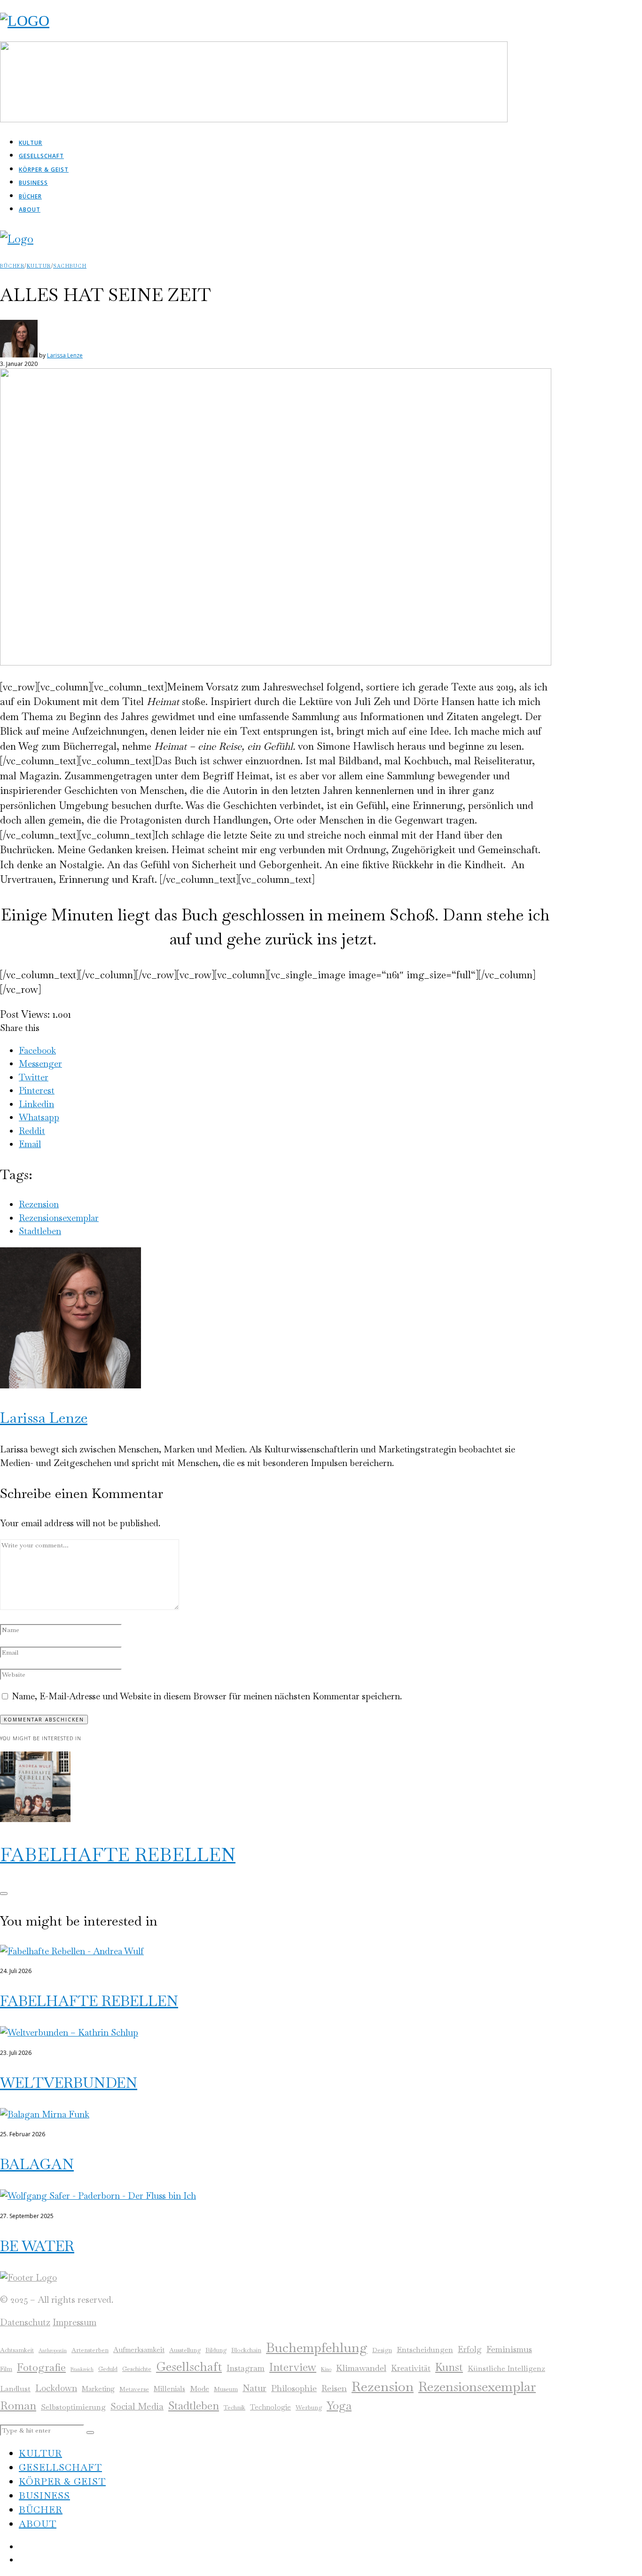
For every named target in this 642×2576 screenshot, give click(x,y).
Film (6, 2369)
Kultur (31, 143)
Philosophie (294, 2388)
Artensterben (90, 2350)
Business (33, 183)
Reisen (334, 2388)
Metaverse (134, 2389)
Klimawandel (361, 2368)
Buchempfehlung (317, 2347)
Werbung (309, 2407)
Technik (235, 2407)
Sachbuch (70, 266)
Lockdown (56, 2388)
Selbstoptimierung (73, 2407)
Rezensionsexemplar (59, 1218)
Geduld (108, 2369)
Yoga (339, 2406)
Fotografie (41, 2367)
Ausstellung (185, 2350)
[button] (90, 2433)
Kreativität (411, 2368)
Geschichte (137, 2369)
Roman (18, 2406)
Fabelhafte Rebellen (118, 1855)
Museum (226, 2389)
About (30, 210)
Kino (326, 2369)
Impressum (74, 2322)
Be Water (37, 2246)
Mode (200, 2389)
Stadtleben (40, 1231)
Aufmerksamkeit (139, 2350)
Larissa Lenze (65, 355)
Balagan (37, 2164)
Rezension (39, 1204)
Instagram (246, 2368)
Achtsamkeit (17, 2350)
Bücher (30, 196)
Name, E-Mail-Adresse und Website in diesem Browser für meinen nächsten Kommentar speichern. (207, 1696)
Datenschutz (25, 2322)
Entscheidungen (425, 2350)
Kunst (449, 2367)
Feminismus (509, 2349)
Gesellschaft (41, 156)
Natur (254, 2388)
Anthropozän (53, 2350)
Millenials (169, 2389)
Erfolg (470, 2349)
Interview (293, 2367)
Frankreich (82, 2369)
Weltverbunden (69, 2083)
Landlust (15, 2389)
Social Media (137, 2406)
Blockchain (246, 2350)
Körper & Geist (44, 170)
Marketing (98, 2389)
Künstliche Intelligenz (506, 2368)
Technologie (270, 2407)
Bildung (216, 2350)
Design (382, 2350)
